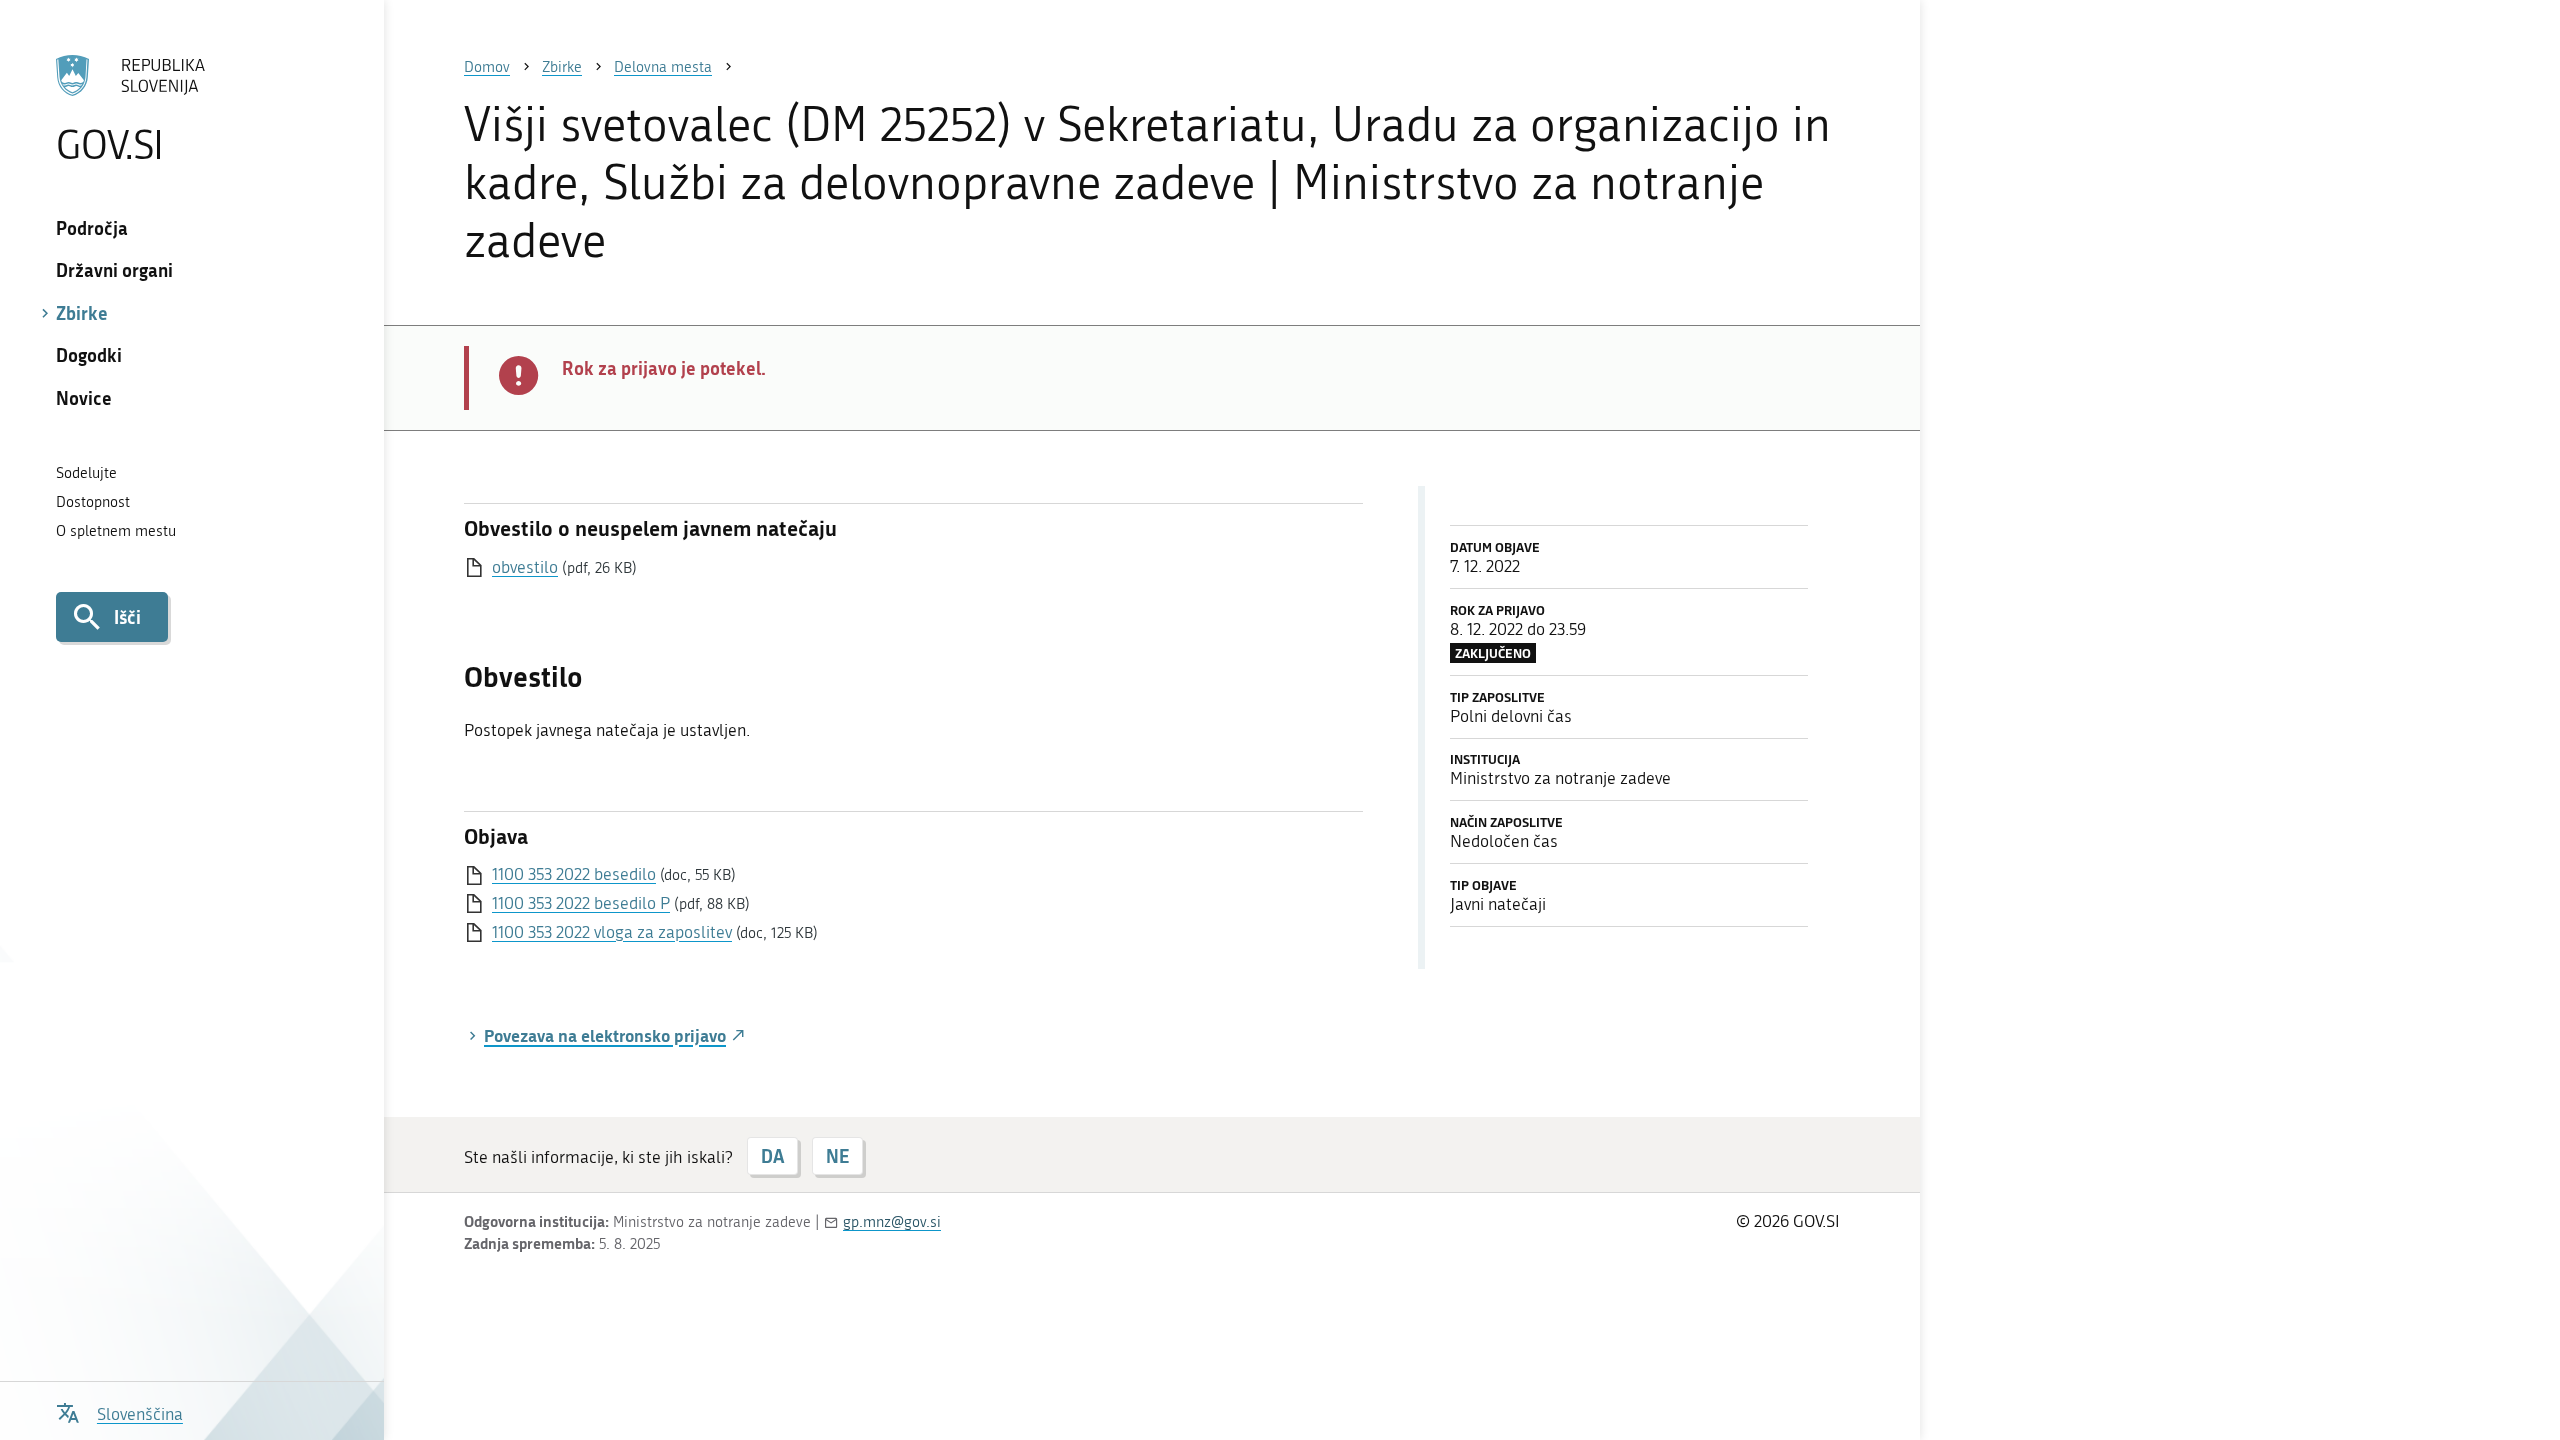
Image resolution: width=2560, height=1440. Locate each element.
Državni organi (114, 270)
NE (837, 1156)
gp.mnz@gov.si (892, 1222)
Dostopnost (93, 502)
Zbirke (82, 313)
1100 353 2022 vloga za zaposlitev (612, 932)
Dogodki (89, 355)
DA (772, 1156)
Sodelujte (86, 473)
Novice (84, 398)
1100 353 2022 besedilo (574, 874)
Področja (92, 228)
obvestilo (525, 567)
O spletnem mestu (116, 531)
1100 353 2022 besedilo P (581, 903)
